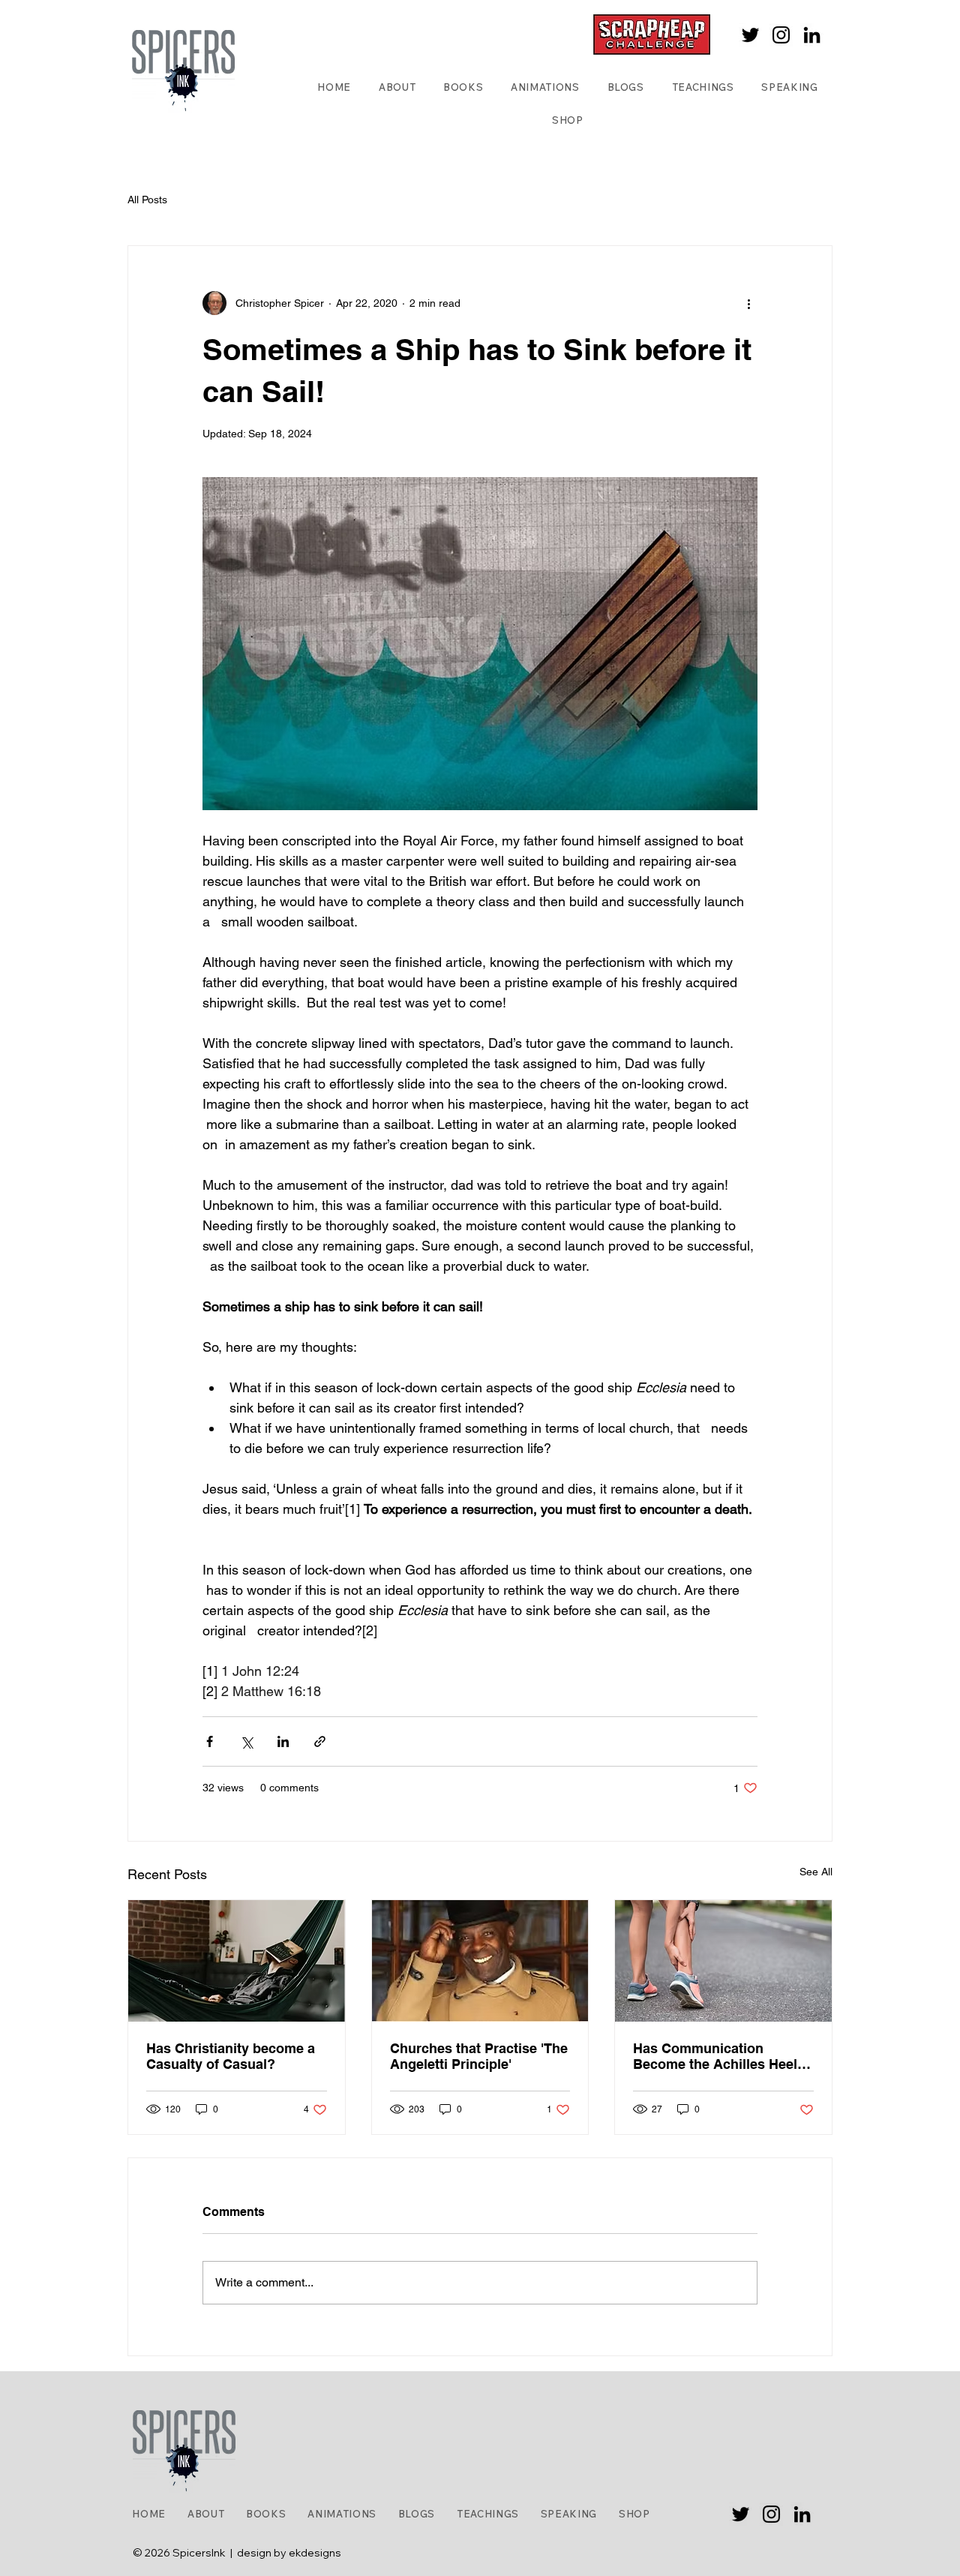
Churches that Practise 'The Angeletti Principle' (479, 2056)
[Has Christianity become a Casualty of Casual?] (237, 1961)
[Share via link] (320, 1741)
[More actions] (748, 303)
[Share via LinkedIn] (283, 1741)
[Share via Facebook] (210, 1741)
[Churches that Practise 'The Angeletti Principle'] (480, 1961)
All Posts (147, 200)
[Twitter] (750, 35)
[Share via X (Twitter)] (246, 1741)
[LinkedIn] (812, 35)
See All (816, 1872)
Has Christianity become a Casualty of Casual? (231, 2056)
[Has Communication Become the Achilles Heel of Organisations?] (723, 1961)
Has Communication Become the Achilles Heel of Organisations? (715, 2056)
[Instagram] (781, 35)
